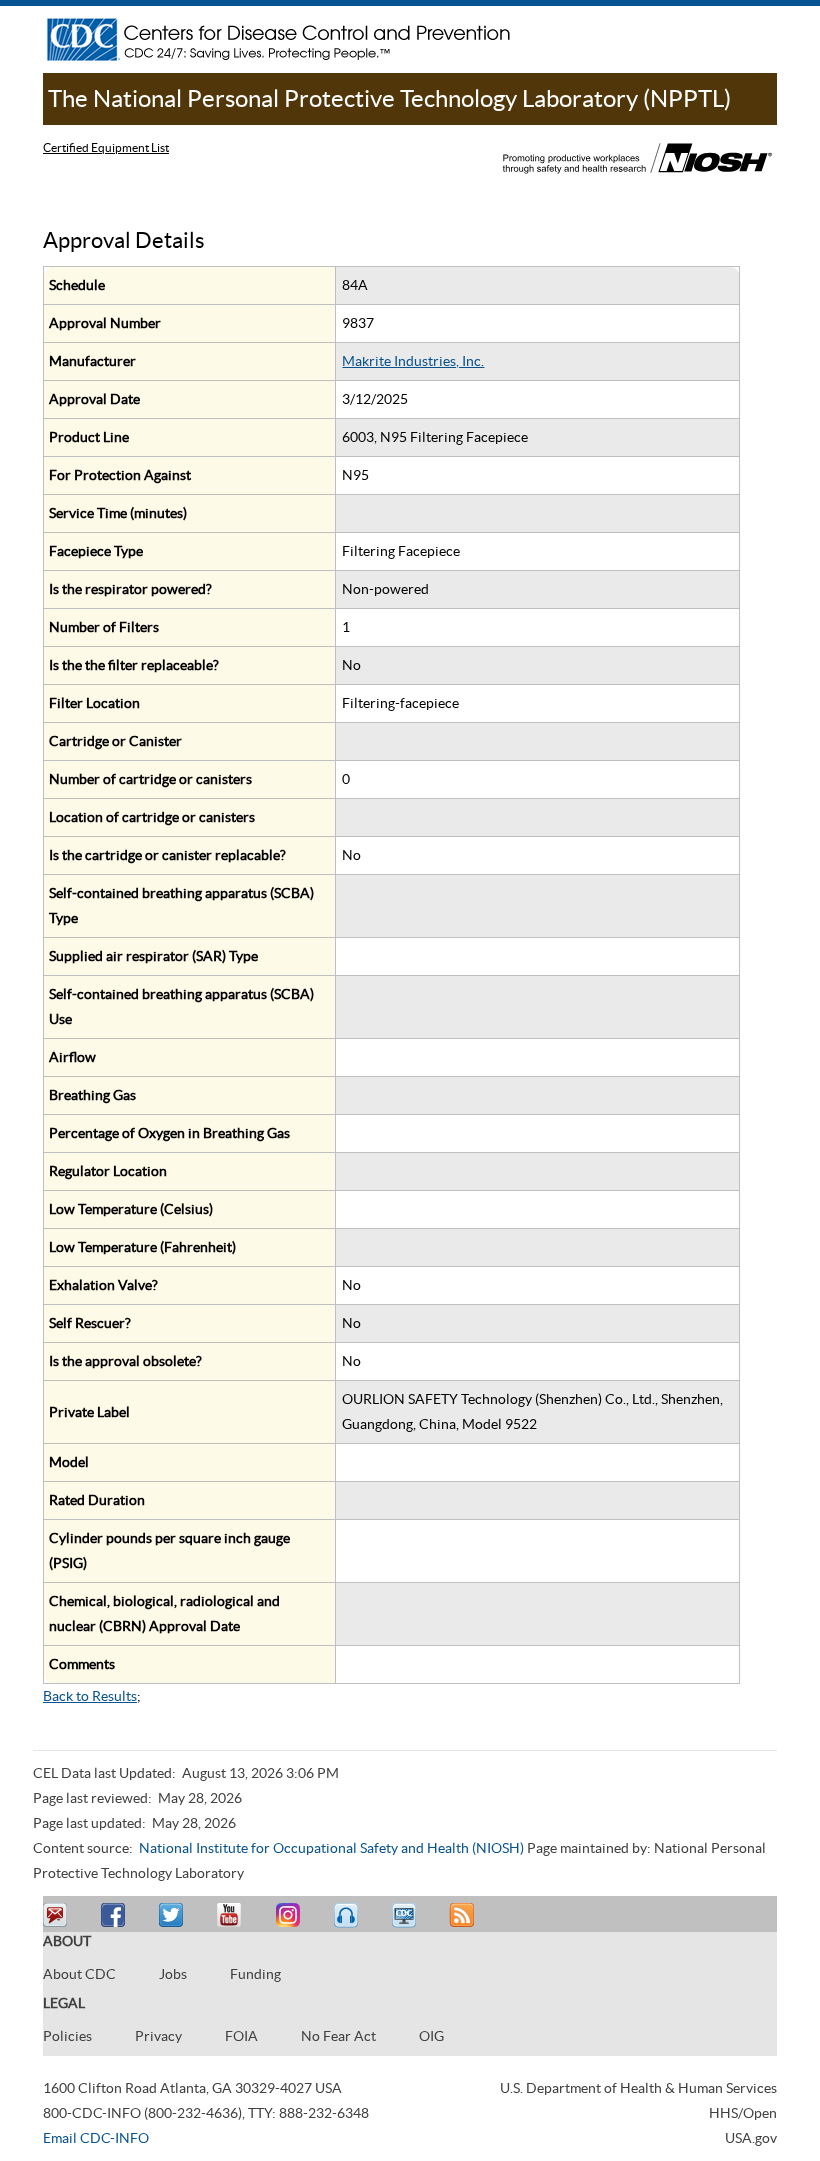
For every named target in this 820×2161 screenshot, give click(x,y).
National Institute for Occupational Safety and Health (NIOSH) (331, 1848)
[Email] (58, 1915)
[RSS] (464, 1915)
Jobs (173, 1974)
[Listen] (348, 1915)
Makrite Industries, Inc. (413, 361)
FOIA (241, 2036)
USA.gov (751, 2138)
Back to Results (90, 1696)
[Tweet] (174, 1915)
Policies (67, 2036)
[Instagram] (290, 1915)
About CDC (79, 1974)
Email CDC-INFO (96, 2138)
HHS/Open (743, 2113)
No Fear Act (338, 2036)
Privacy (158, 2036)
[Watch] (406, 1915)
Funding (255, 1974)
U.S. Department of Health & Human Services (638, 2088)
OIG (431, 2036)
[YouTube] (232, 1915)
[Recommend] (116, 1915)
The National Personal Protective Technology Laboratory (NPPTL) (389, 98)
